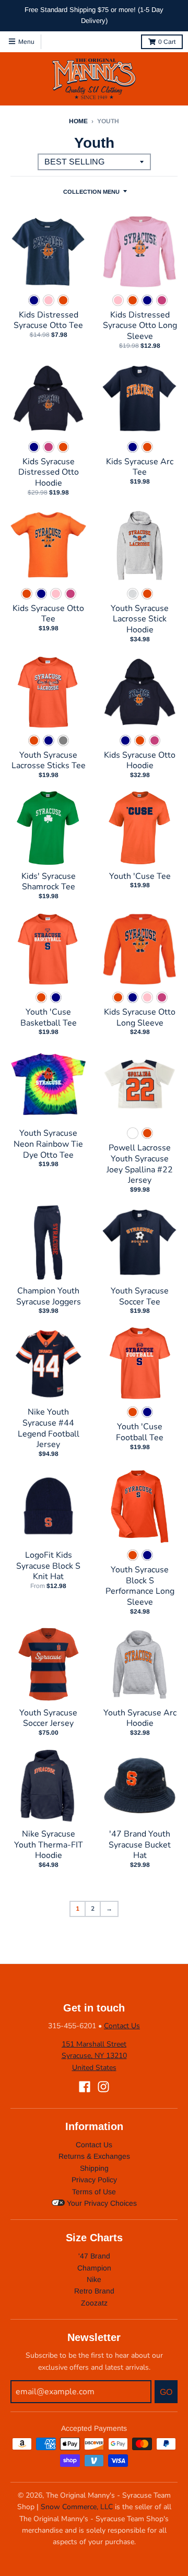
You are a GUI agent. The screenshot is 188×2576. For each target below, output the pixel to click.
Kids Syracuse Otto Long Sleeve (140, 1018)
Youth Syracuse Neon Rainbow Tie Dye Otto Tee (48, 1144)
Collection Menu (91, 192)
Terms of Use (94, 2192)
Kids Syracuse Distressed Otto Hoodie (49, 473)
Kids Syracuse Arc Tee (140, 467)
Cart (167, 42)
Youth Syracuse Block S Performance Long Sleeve (140, 1586)
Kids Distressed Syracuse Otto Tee (48, 320)
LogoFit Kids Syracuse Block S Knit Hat (48, 1566)
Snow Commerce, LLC (77, 2507)
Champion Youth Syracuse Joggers (49, 1296)
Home (78, 121)
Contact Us (122, 2026)
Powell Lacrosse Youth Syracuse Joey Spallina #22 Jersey (140, 1164)
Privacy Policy (94, 2180)
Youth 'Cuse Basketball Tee (49, 1018)
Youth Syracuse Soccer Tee (140, 1296)
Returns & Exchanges (94, 2156)
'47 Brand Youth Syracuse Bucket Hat (140, 1845)
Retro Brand (94, 2291)
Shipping (94, 2168)
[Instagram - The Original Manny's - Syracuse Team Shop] (103, 2087)
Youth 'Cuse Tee (140, 876)
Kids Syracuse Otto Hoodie (140, 761)
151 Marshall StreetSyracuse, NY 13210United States (94, 2056)
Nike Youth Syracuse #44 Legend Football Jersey (49, 1428)
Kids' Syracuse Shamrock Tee (49, 882)
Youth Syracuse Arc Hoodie (140, 1718)
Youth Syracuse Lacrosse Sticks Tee (49, 761)
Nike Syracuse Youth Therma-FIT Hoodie (49, 1845)
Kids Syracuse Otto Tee (48, 614)
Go (166, 2392)
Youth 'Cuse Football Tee (140, 1432)
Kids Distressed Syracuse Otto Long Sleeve (140, 326)
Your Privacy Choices (101, 2203)
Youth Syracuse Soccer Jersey (48, 1718)
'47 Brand (94, 2256)
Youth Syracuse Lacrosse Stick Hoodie (140, 619)
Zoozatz (94, 2303)
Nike (94, 2279)
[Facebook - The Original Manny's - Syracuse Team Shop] (85, 2087)
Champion (94, 2268)
